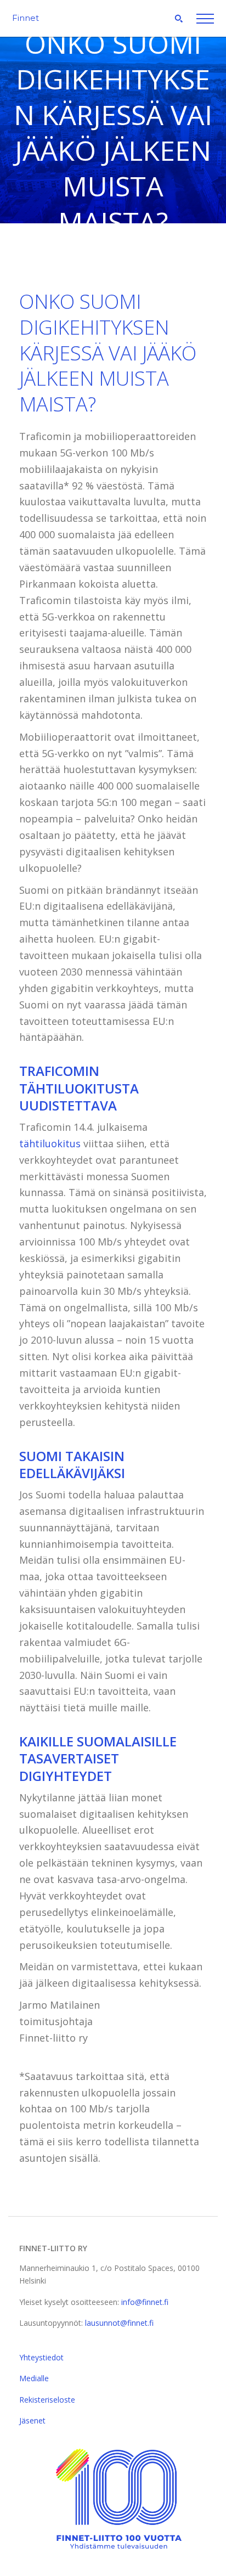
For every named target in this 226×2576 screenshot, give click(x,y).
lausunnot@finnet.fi (119, 2323)
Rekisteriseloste (47, 2400)
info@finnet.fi (145, 2302)
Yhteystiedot (41, 2357)
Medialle (34, 2378)
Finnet (26, 18)
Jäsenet (32, 2420)
